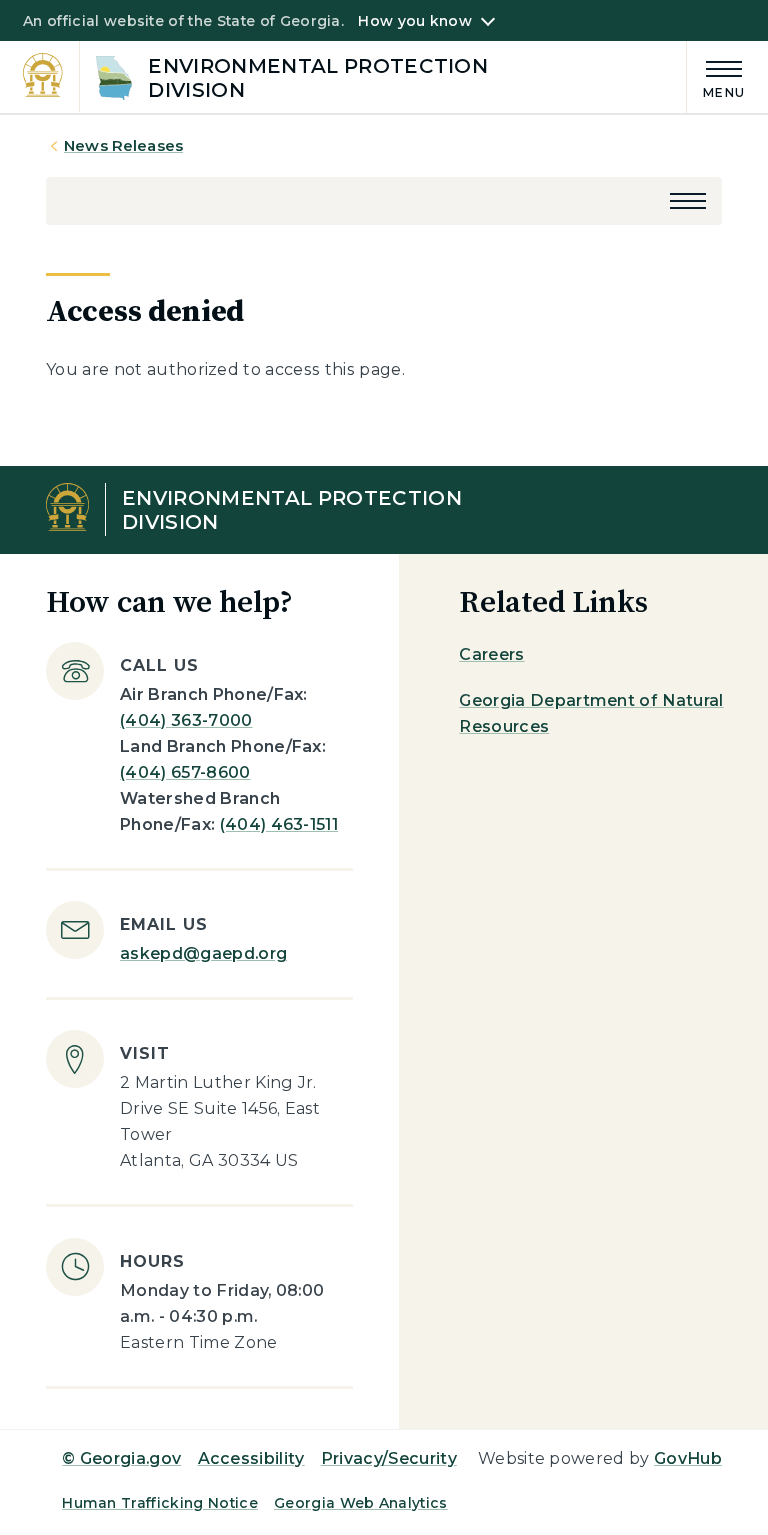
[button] (688, 201)
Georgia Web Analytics (361, 1503)
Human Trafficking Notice (160, 1503)
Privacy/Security (389, 1458)
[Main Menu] (716, 76)
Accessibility (251, 1458)
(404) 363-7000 (186, 720)
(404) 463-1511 (279, 824)
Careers (491, 654)
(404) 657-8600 (185, 772)
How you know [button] (414, 21)
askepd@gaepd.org (203, 953)
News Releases (123, 145)
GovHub (688, 1458)
